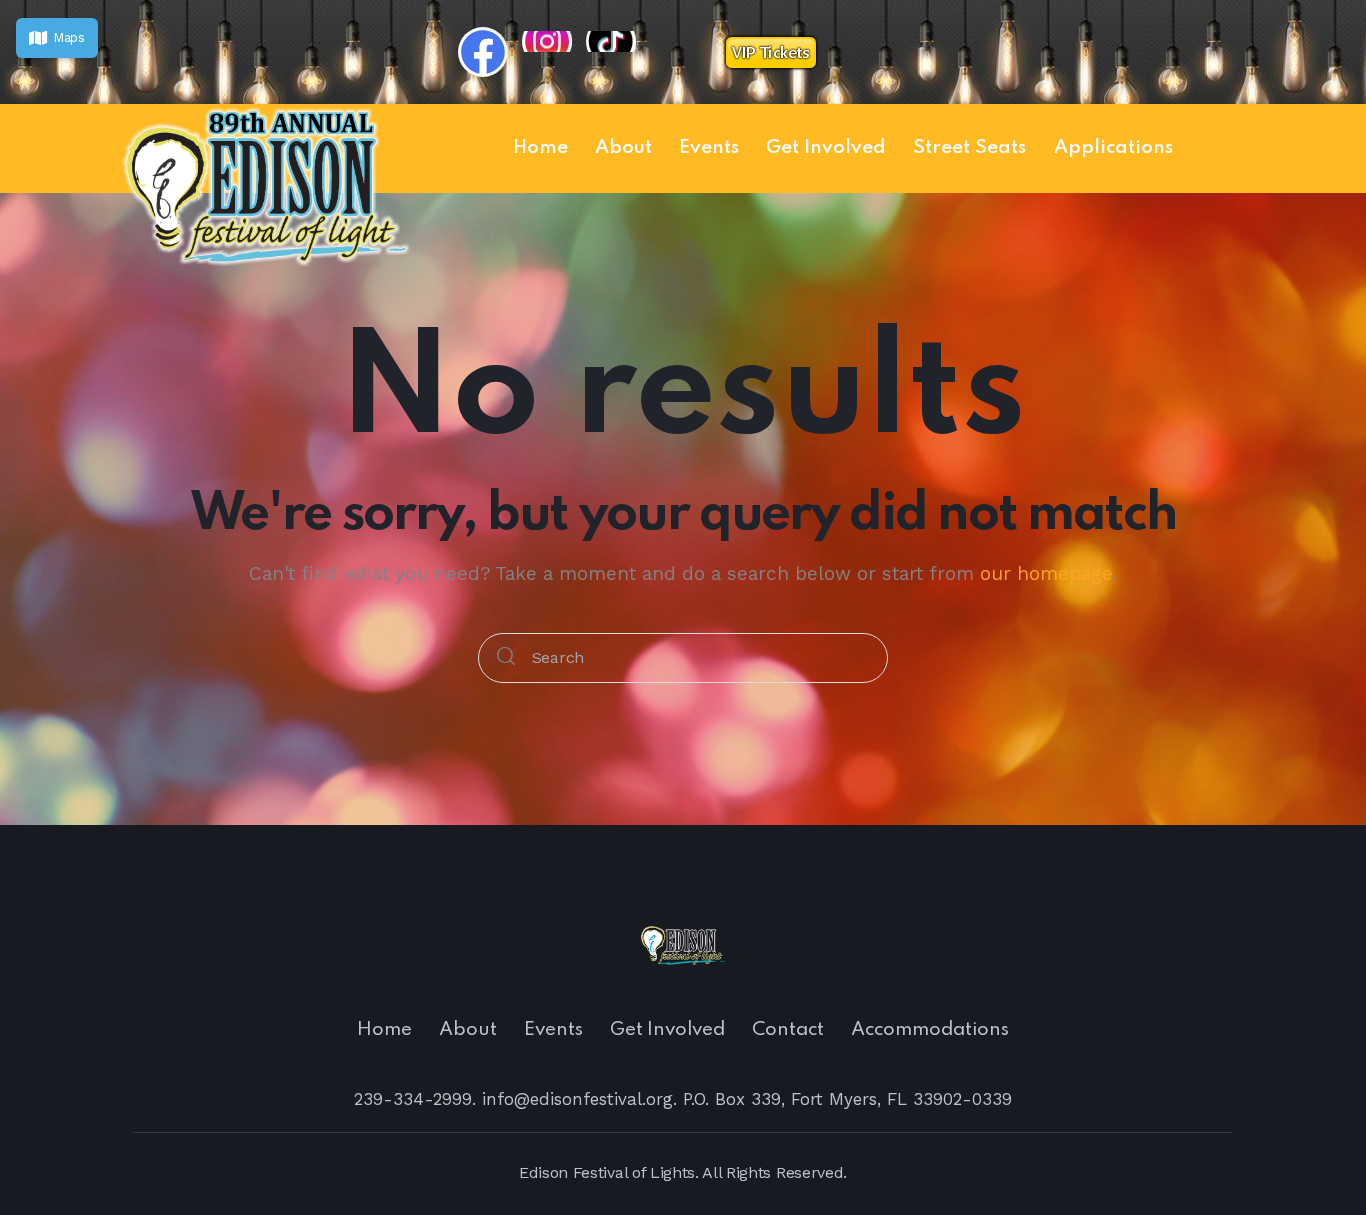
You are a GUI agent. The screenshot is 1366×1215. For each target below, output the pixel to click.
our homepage (1046, 573)
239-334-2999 (413, 1099)
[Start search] (506, 658)
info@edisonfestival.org (577, 1099)
